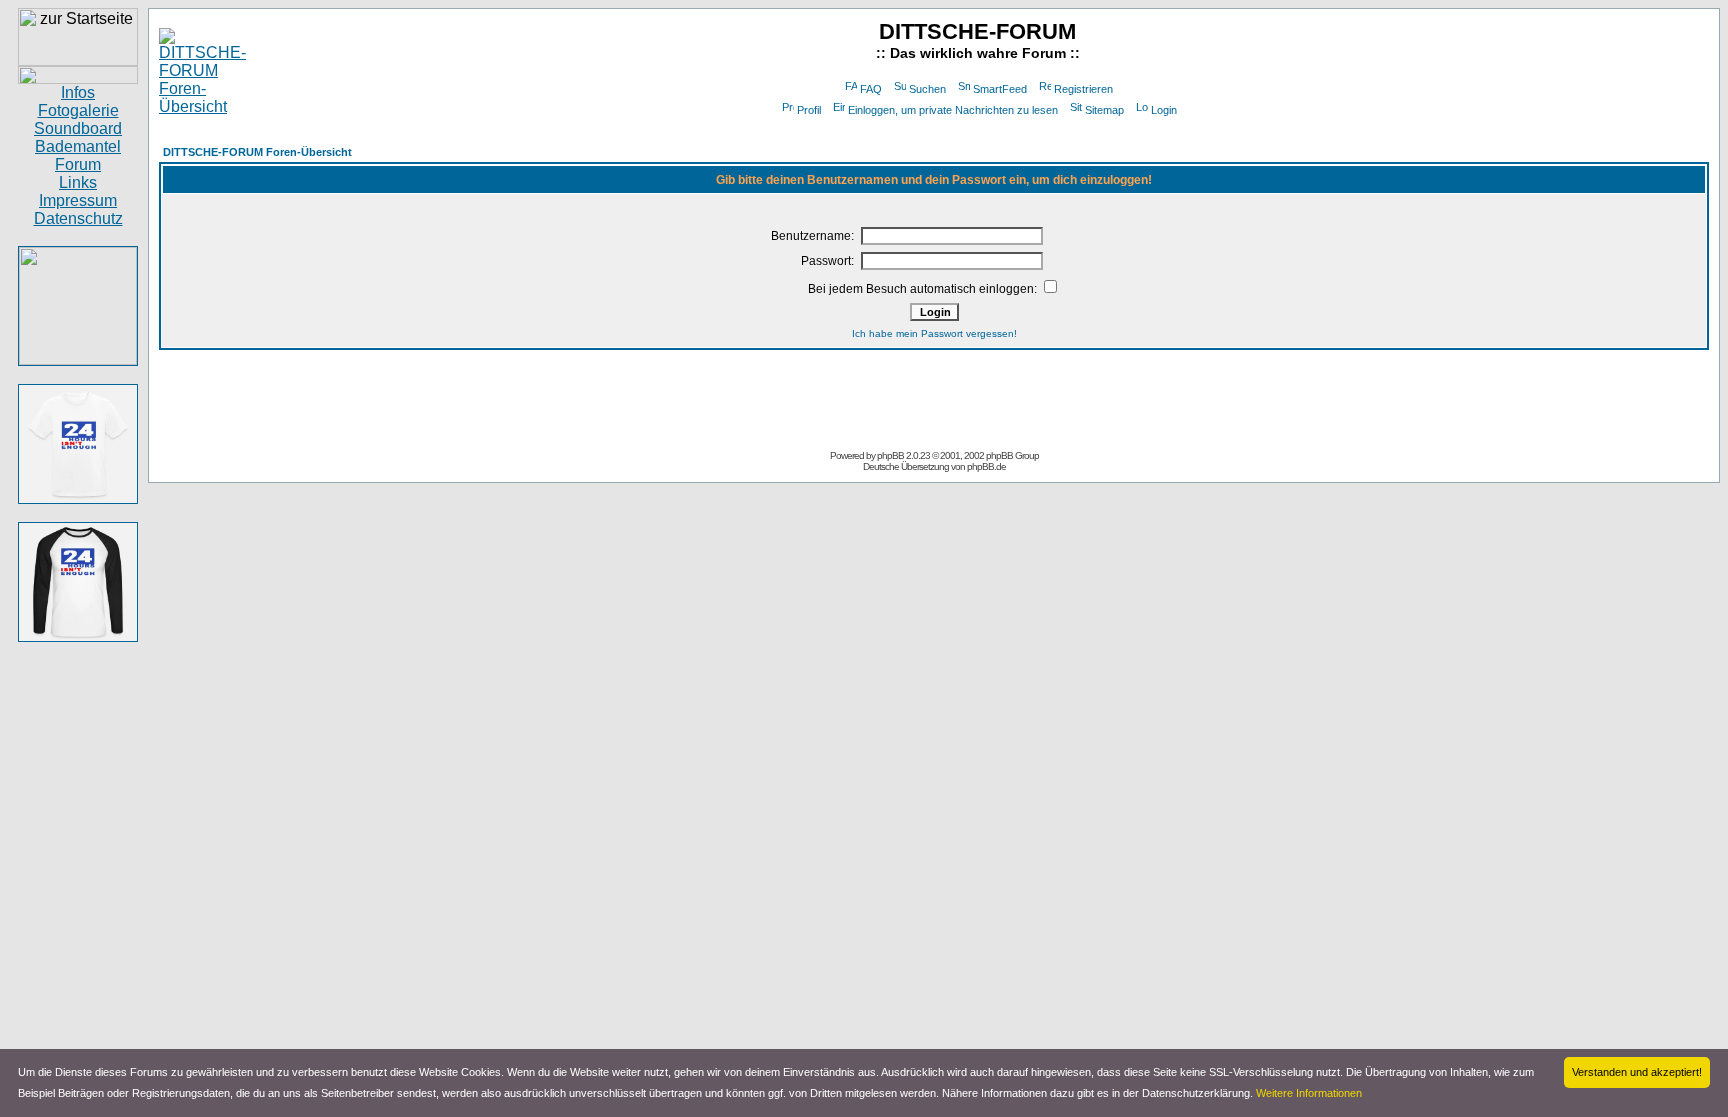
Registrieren (1083, 89)
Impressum (78, 200)
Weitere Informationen (1309, 1093)
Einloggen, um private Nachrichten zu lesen (953, 110)
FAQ (871, 89)
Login (1164, 110)
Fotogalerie (78, 110)
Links (78, 182)
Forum (78, 164)
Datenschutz (78, 218)
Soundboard (78, 128)
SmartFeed (1000, 89)
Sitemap (1104, 110)
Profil (809, 110)
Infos (78, 92)
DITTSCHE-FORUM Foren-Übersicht (257, 152)
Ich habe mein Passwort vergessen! (934, 333)
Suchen (927, 89)
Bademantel (78, 146)
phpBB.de (986, 466)
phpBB (890, 455)
